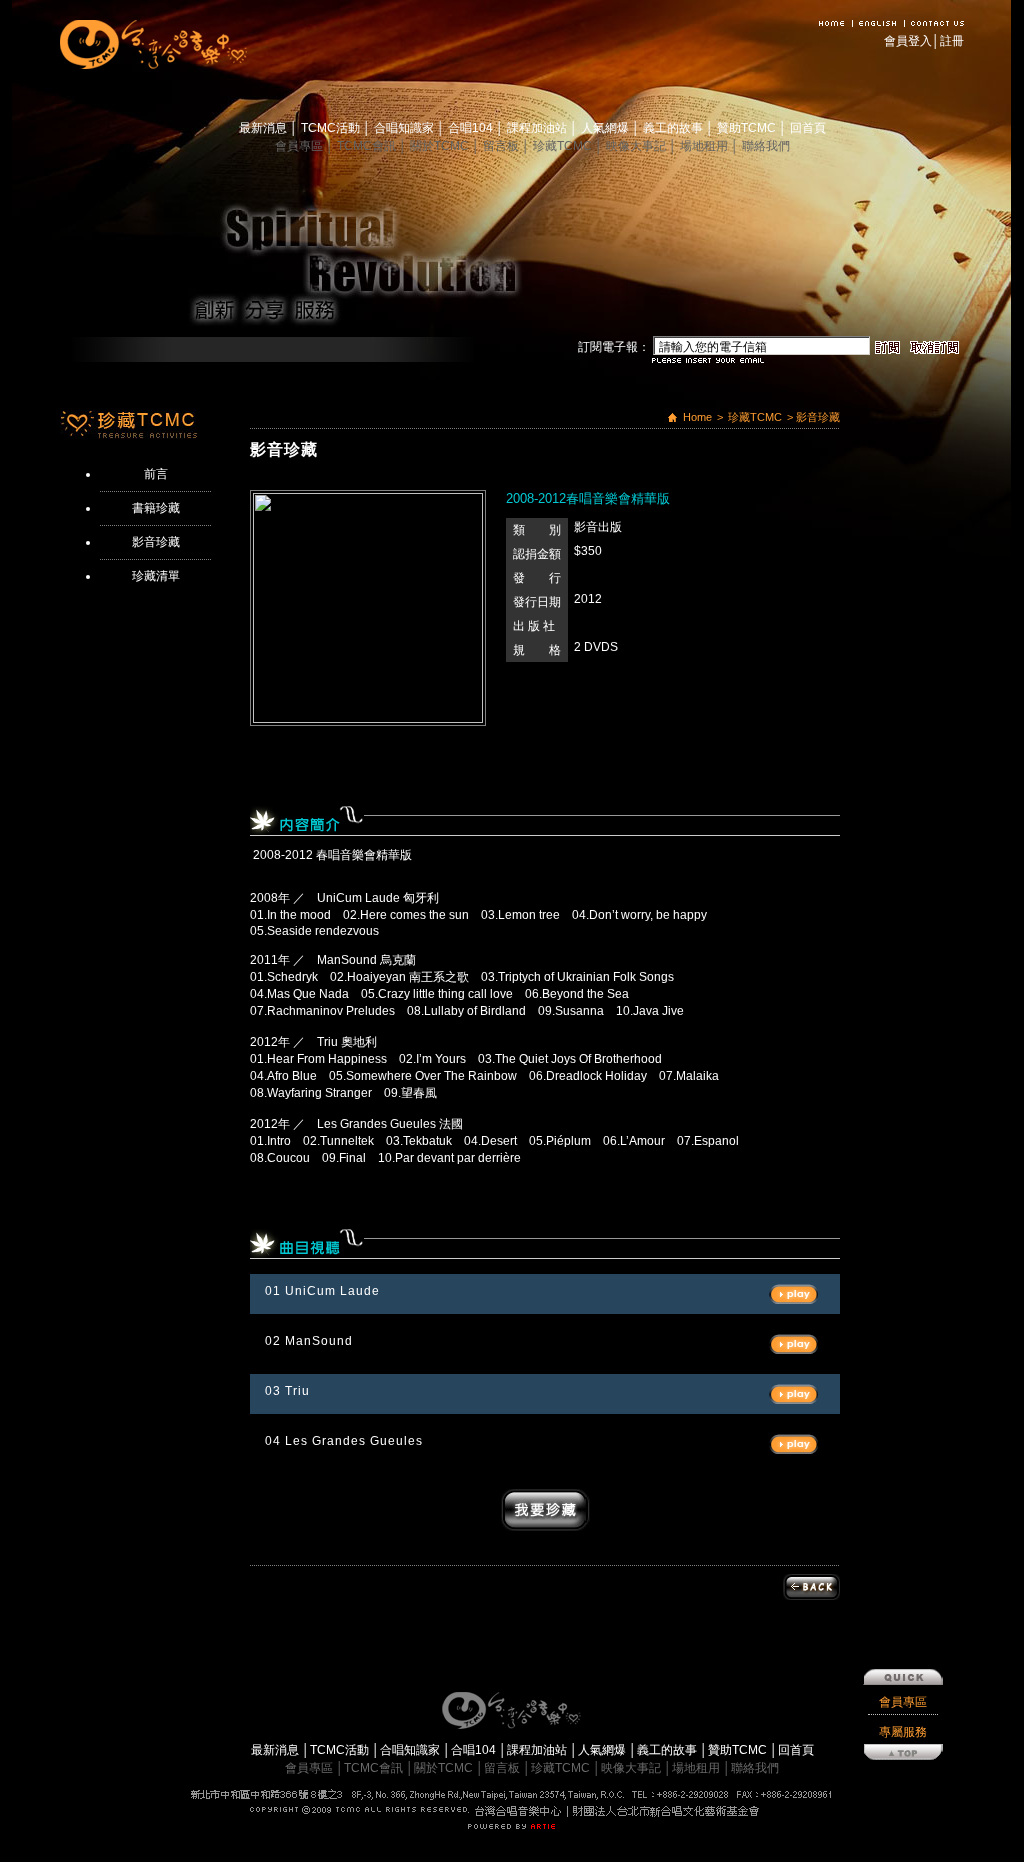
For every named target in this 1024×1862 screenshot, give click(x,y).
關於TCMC (441, 146)
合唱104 (472, 128)
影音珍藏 (156, 542)
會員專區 (300, 146)
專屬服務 (903, 1732)
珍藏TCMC (564, 146)
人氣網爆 (606, 128)
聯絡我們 (766, 146)
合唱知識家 (405, 128)
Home (697, 417)
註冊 (952, 41)
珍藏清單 (156, 576)
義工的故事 (674, 128)
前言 (156, 474)
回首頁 (808, 128)
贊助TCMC (748, 128)
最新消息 (264, 128)
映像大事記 (637, 146)
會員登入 (908, 41)
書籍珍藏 (156, 508)
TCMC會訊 (368, 146)
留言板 (502, 146)
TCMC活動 (332, 128)
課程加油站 (538, 128)
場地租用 (705, 146)
